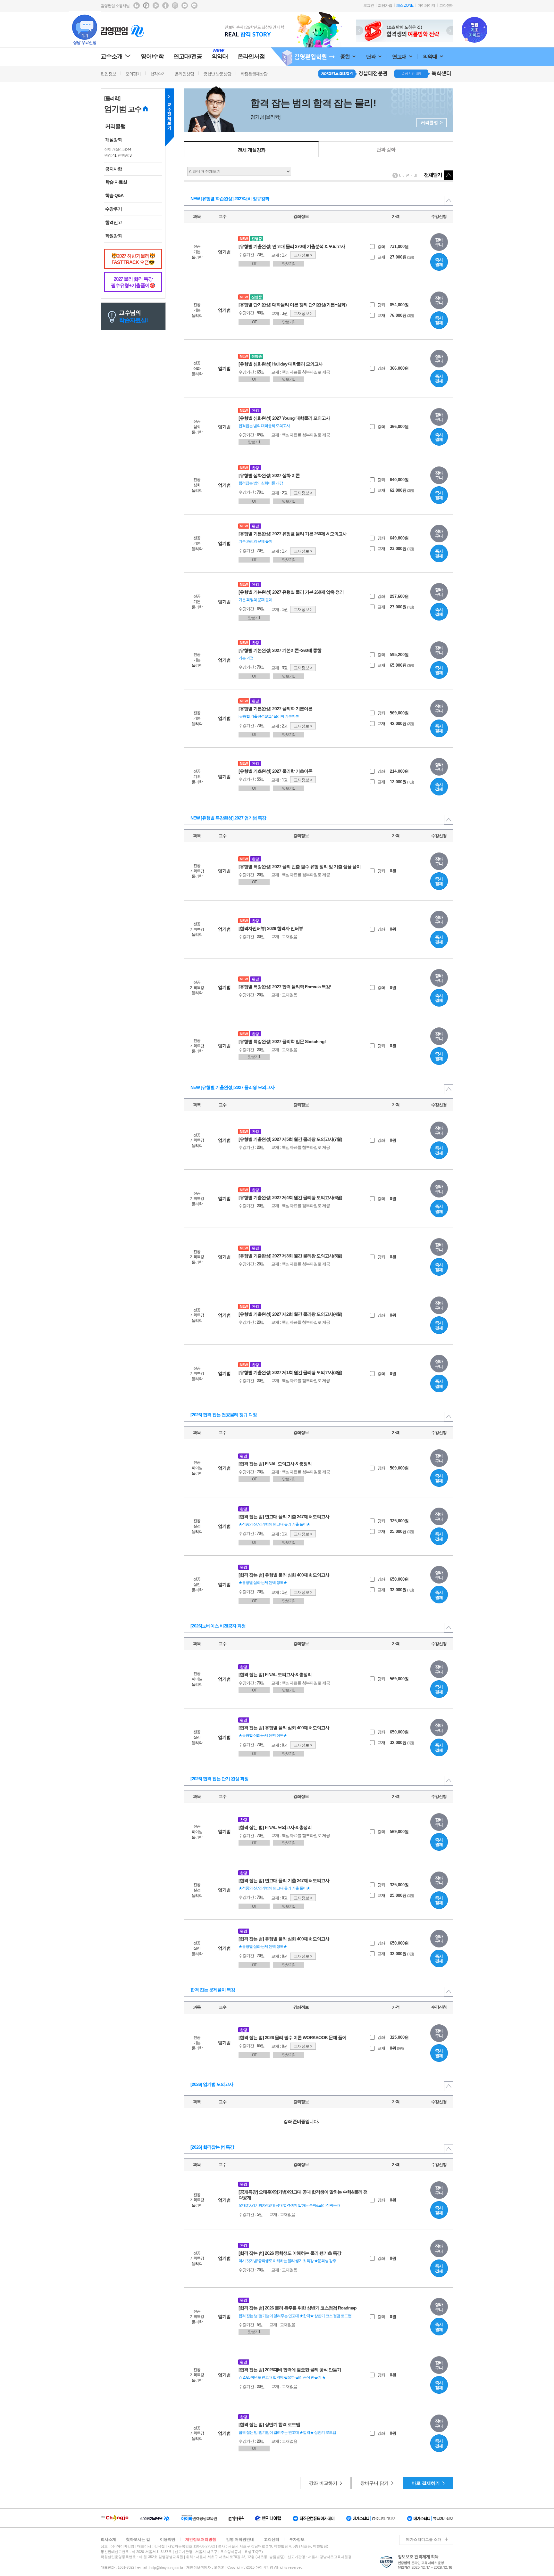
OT (254, 264)
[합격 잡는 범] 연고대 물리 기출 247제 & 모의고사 (284, 1517)
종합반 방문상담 (217, 74)
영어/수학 (152, 56)
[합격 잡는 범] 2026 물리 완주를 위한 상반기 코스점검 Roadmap (298, 2308)
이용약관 (168, 2539)
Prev (360, 31)
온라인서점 (251, 56)
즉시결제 (439, 262)
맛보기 (288, 264)
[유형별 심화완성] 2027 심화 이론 (269, 475)
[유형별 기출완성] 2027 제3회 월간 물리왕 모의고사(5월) (290, 1256)
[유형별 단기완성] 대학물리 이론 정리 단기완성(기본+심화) (293, 305)
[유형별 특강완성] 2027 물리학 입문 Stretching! (282, 1041)
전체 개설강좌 (252, 150)
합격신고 (113, 222)
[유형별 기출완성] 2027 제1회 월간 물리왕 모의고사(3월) (290, 1372)
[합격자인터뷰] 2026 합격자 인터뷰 (271, 928)
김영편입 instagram (175, 5)
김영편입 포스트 (146, 5)
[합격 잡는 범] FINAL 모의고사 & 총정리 (275, 1464)
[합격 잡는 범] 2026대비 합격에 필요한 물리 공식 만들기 (290, 2370)
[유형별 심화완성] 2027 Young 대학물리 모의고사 (284, 418)
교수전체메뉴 (169, 118)
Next (450, 31)
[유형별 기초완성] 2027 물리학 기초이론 (275, 771)
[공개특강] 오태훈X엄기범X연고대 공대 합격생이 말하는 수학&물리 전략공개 (303, 2195)
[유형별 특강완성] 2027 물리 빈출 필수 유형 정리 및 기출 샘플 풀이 (300, 867)
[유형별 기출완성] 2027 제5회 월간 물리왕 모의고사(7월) (290, 1139)
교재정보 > (303, 255)
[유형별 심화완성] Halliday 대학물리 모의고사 (281, 364)
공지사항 (113, 169)
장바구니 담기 (374, 2483)
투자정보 (297, 2539)
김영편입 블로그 (137, 5)
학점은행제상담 (254, 74)
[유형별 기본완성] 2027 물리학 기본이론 (275, 709)
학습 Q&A (114, 195)
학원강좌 (113, 236)
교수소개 (112, 56)
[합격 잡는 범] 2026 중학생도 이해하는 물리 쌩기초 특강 (290, 2253)
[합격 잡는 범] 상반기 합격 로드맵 (269, 2424)
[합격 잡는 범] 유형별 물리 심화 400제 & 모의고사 (284, 1575)
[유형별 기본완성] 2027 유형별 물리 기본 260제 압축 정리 (291, 592)
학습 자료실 (116, 182)
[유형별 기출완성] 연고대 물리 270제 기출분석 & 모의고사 (292, 246)
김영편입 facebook (165, 5)
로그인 (369, 5)
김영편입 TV (156, 5)
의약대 (431, 57)
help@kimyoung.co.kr (166, 2568)
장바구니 (439, 242)
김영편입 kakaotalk (194, 5)
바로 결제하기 (426, 2483)
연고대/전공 (188, 56)
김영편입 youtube (185, 5)
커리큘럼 (115, 126)
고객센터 (446, 5)
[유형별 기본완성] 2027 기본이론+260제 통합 (280, 650)
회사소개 (108, 2539)
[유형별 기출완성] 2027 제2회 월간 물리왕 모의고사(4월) (290, 1314)
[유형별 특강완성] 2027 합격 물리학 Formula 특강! (285, 987)
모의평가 (133, 74)
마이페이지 (426, 5)
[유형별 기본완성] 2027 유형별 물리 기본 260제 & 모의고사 (293, 534)
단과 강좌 (386, 149)
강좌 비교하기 (323, 2483)
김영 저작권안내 (240, 2539)
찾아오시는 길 (138, 2539)
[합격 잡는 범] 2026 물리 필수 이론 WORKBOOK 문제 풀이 (292, 2037)
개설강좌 (113, 140)
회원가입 (385, 5)
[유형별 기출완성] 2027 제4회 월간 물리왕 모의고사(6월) (290, 1197)
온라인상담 (184, 74)
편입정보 (108, 74)
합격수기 (158, 74)
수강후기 (113, 209)
